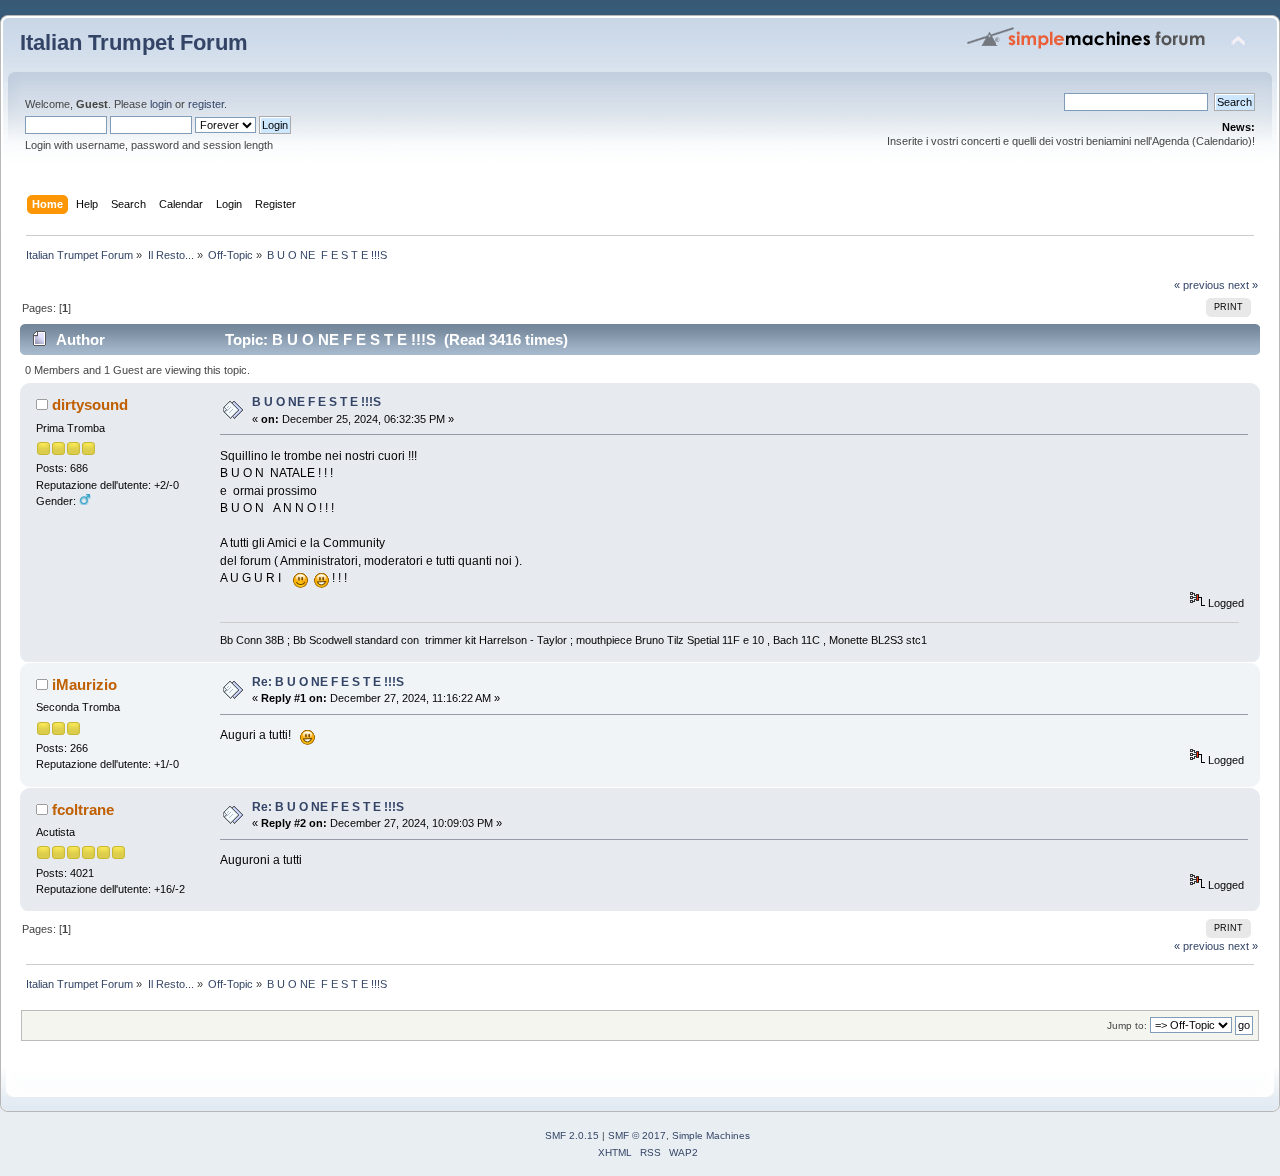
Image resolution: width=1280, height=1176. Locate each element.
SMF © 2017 (637, 1135)
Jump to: (1127, 1025)
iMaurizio (84, 684)
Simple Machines (711, 1135)
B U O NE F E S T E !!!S (316, 402)
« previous (1199, 285)
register (206, 104)
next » (1243, 285)
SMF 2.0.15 (572, 1135)
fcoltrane (83, 809)
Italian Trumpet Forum (134, 42)
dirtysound (90, 404)
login (161, 104)
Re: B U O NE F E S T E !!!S (328, 682)
